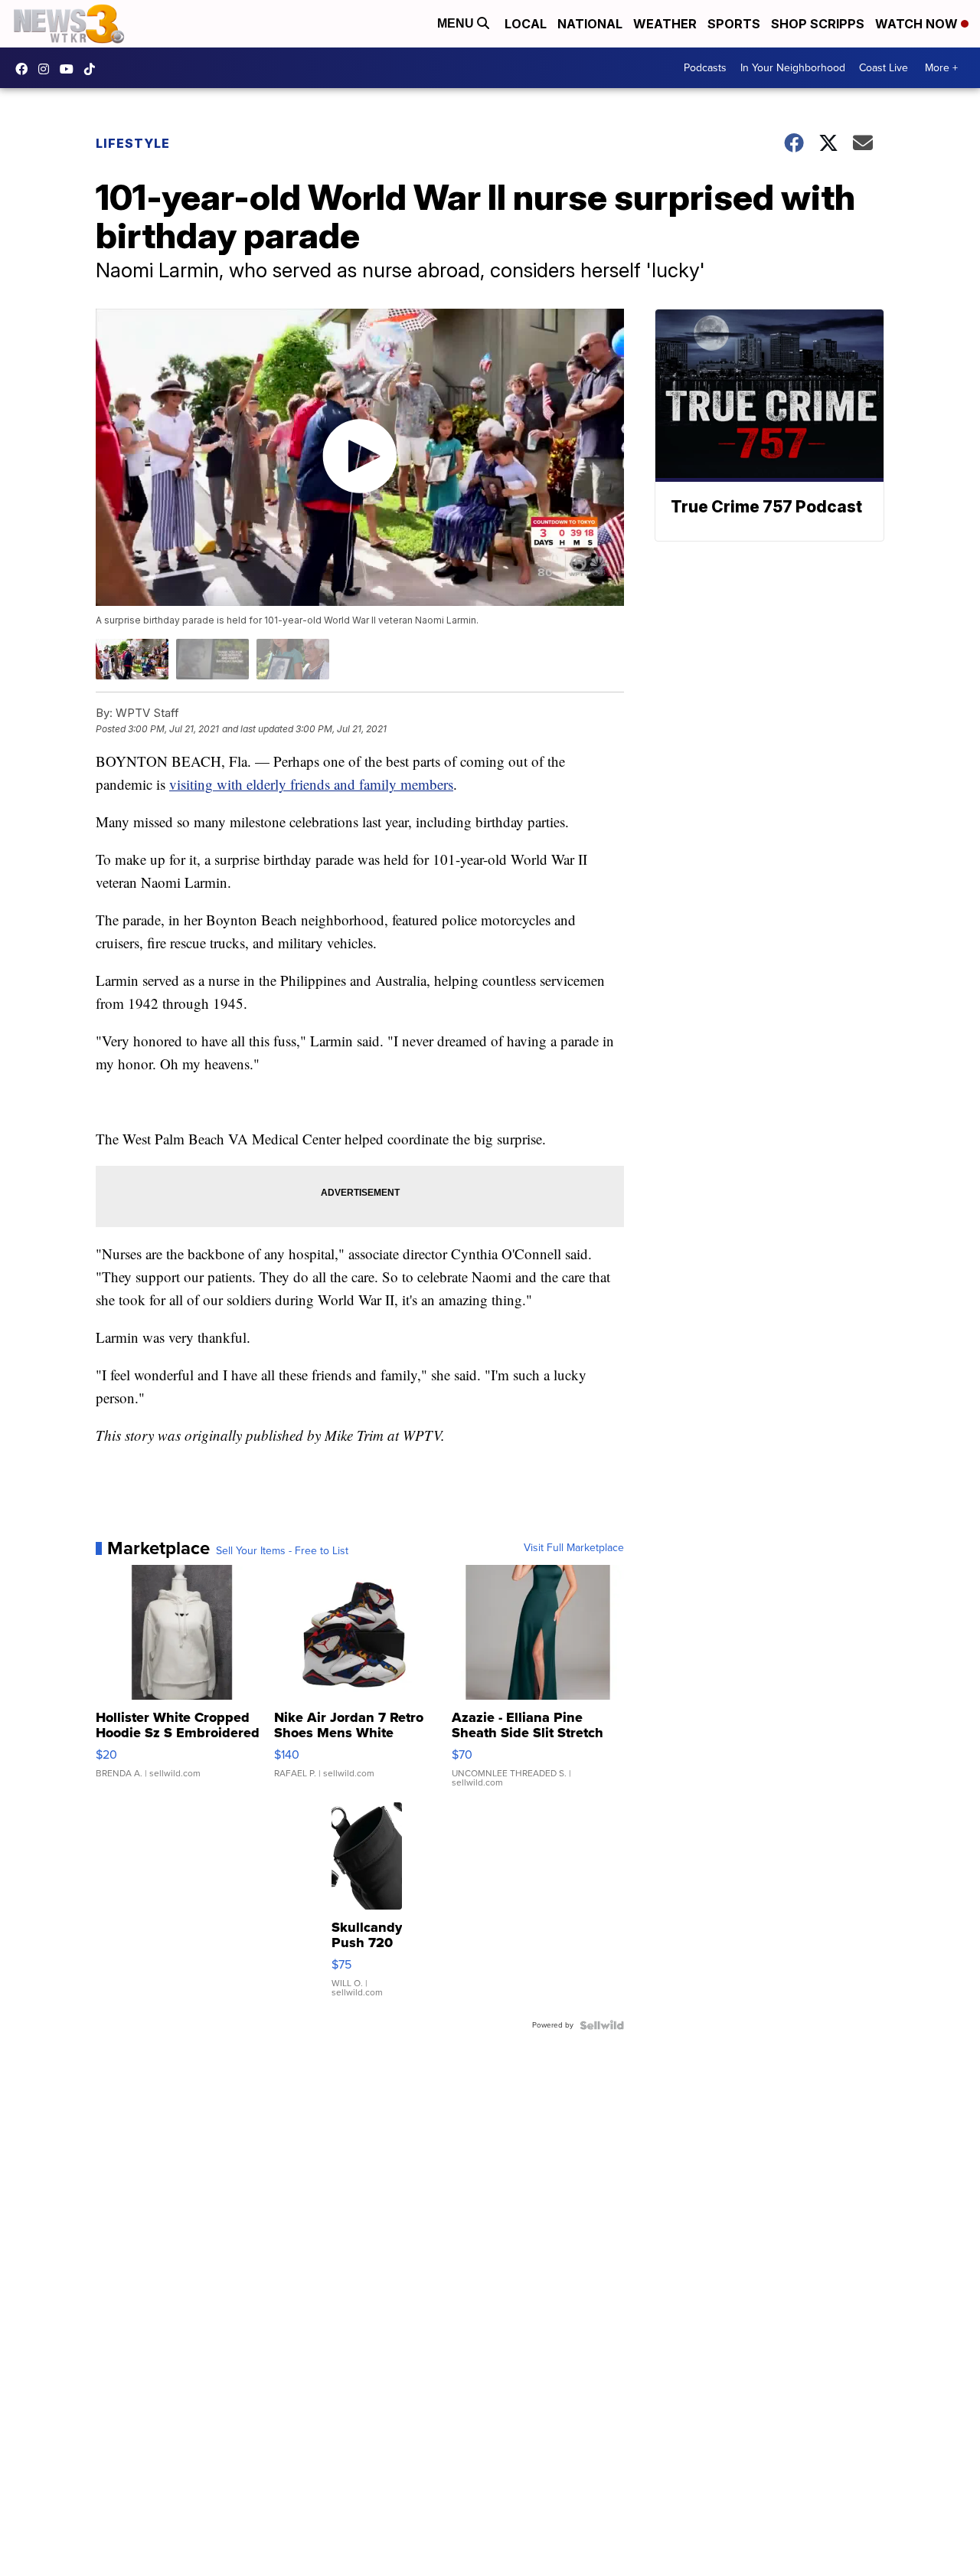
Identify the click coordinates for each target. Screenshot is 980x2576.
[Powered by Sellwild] (602, 2025)
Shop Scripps (818, 24)
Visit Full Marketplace (574, 1548)
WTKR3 (25, 69)
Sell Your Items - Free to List (282, 1551)
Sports (734, 24)
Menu (457, 23)
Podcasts (705, 68)
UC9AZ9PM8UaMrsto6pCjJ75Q (70, 69)
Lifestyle (133, 143)
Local (526, 24)
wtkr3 (47, 69)
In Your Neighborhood (793, 68)
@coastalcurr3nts (93, 69)
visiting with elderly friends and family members (311, 784)
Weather (665, 24)
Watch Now (918, 24)
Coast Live (884, 68)
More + (941, 68)
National (590, 24)
